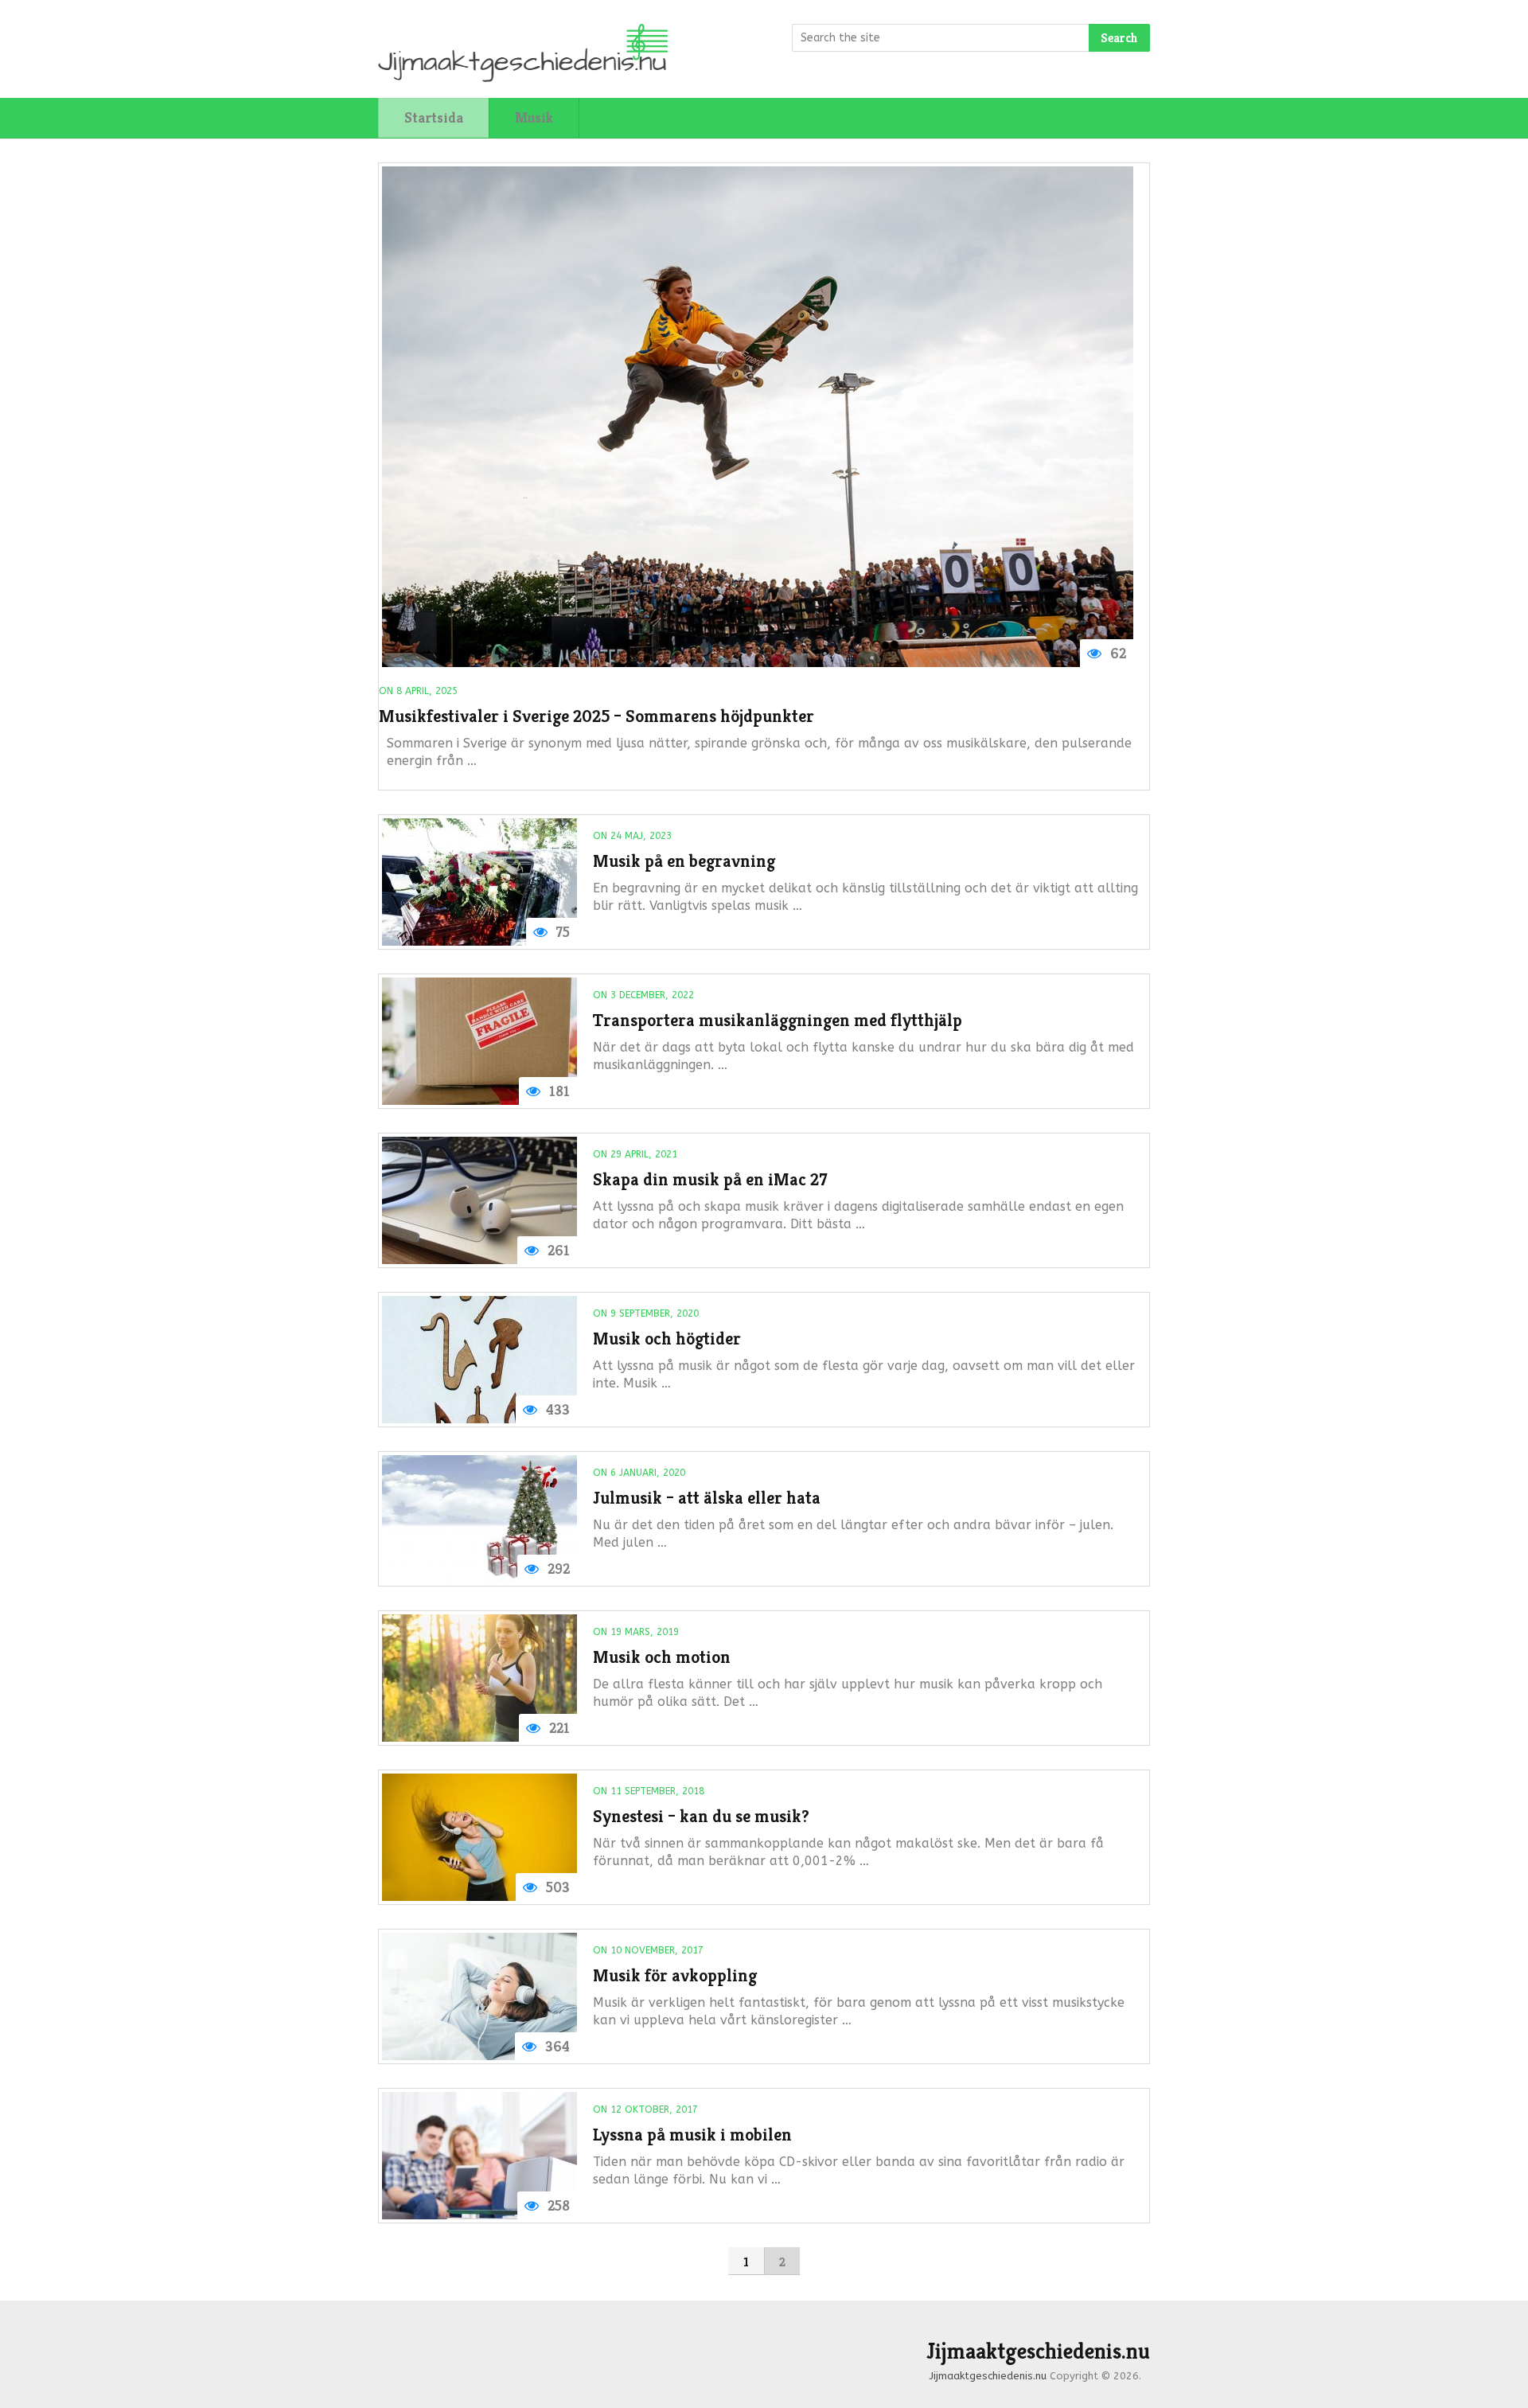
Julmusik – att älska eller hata (707, 1498)
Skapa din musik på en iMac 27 (710, 1179)
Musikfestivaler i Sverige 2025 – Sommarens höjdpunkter (596, 716)
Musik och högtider (667, 1339)
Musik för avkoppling (675, 1975)
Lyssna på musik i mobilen (692, 2135)
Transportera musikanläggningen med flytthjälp (778, 1020)
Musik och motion (662, 1657)
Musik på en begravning (684, 861)
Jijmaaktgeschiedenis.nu (1038, 2351)
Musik (534, 117)
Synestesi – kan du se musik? (701, 1816)
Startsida (434, 117)
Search (1119, 38)
